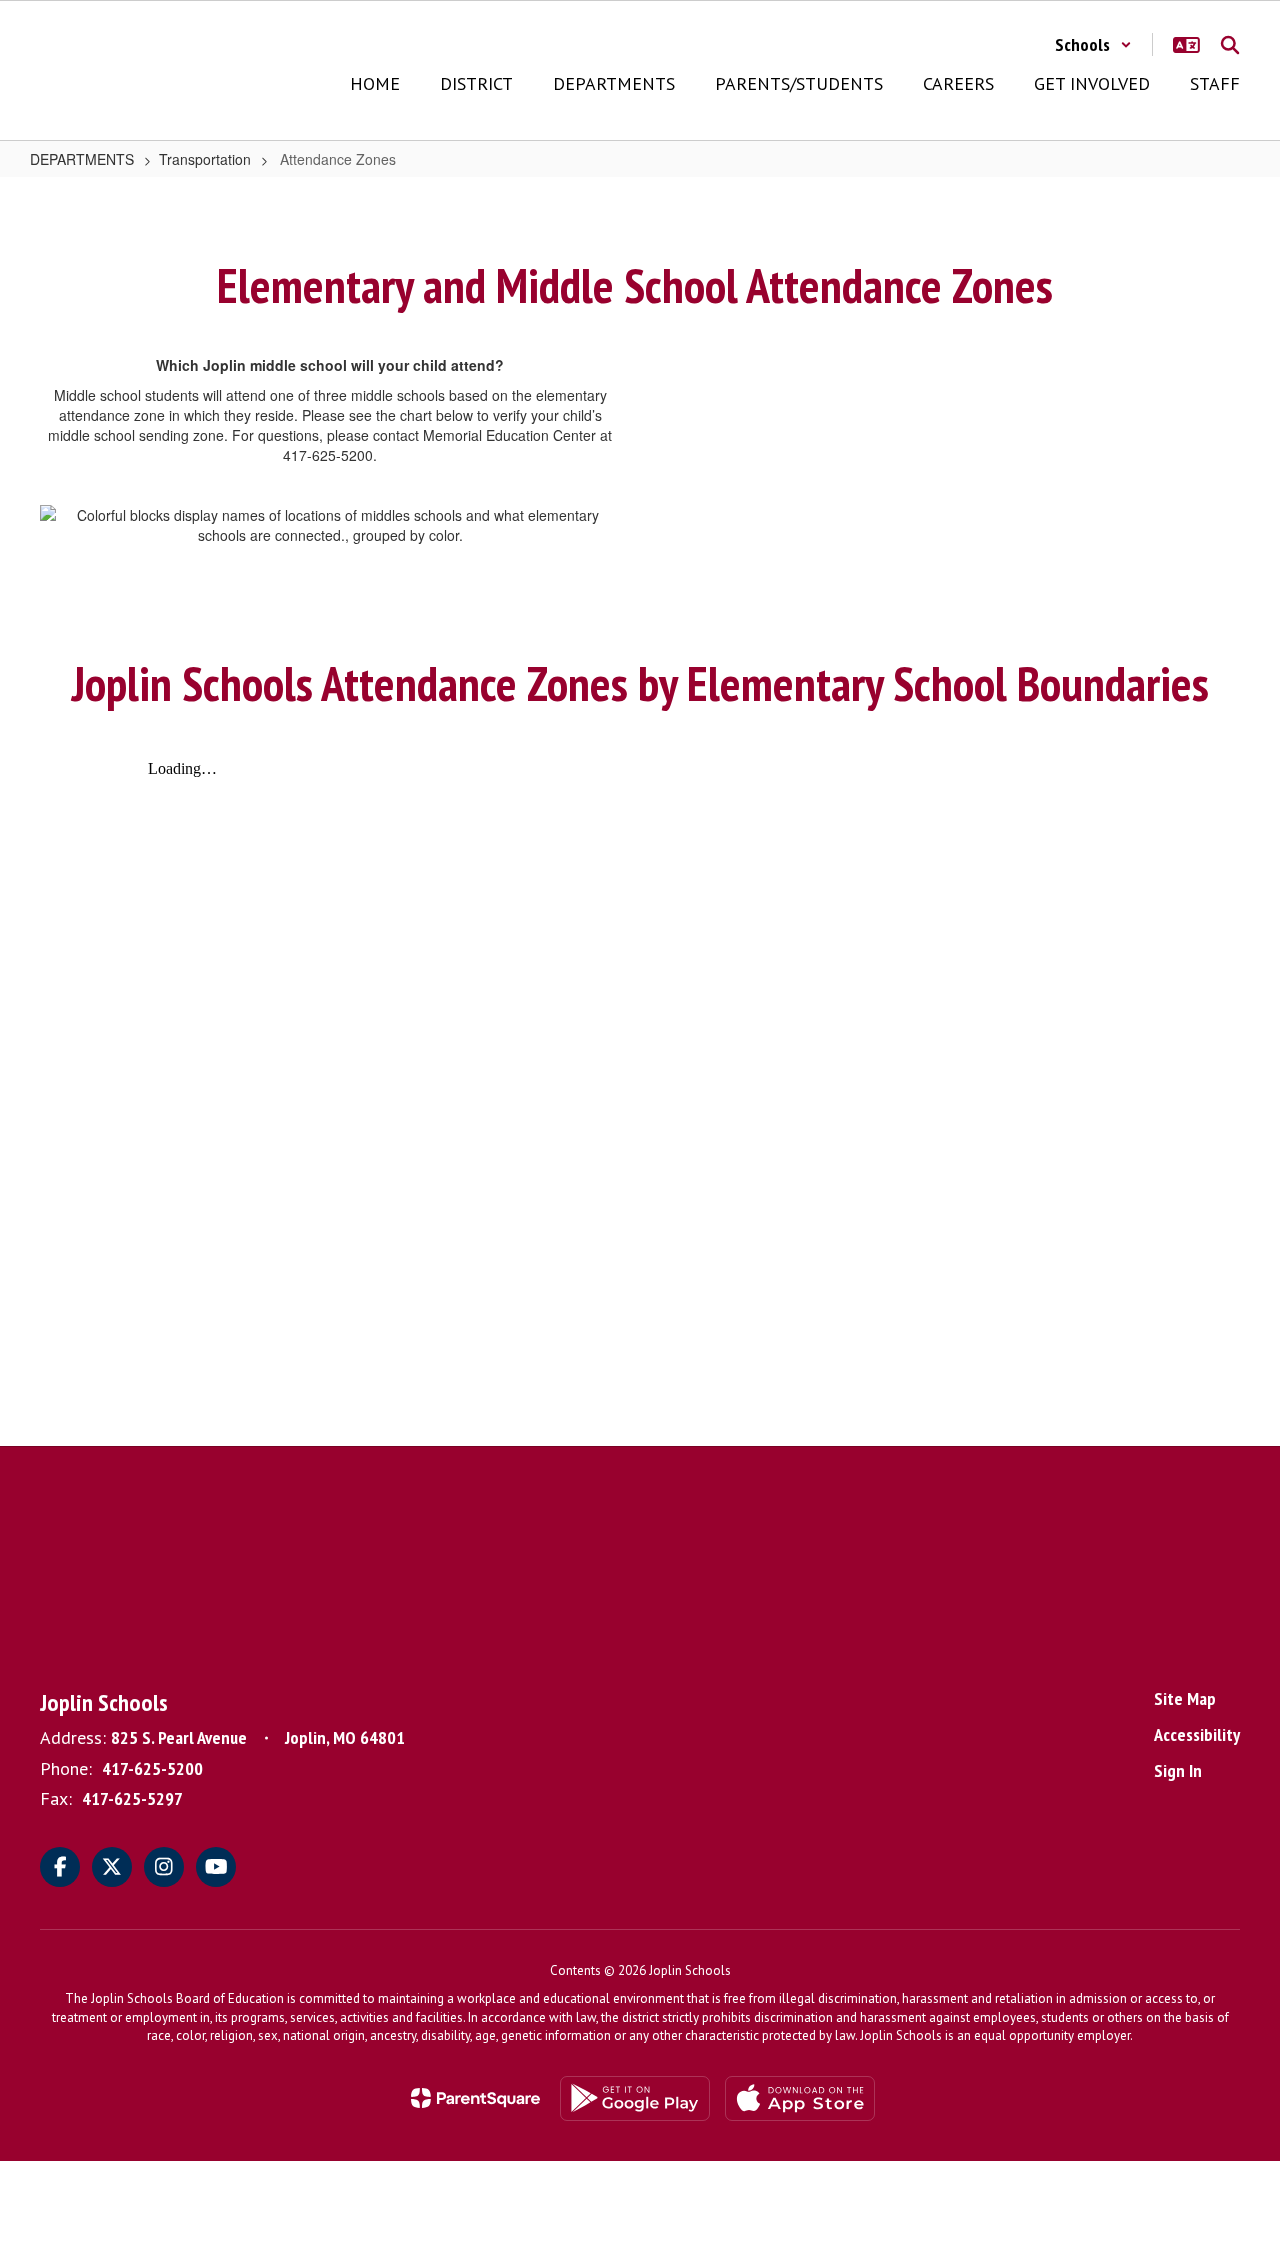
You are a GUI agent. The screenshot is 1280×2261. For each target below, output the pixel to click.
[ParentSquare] (475, 2098)
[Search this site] (1230, 45)
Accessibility (1197, 1734)
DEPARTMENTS (82, 159)
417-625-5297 (132, 1798)
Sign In (1178, 1770)
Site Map (1185, 1698)
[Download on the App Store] (800, 2098)
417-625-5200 (152, 1768)
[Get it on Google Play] (635, 2098)
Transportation (205, 159)
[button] (1093, 44)
